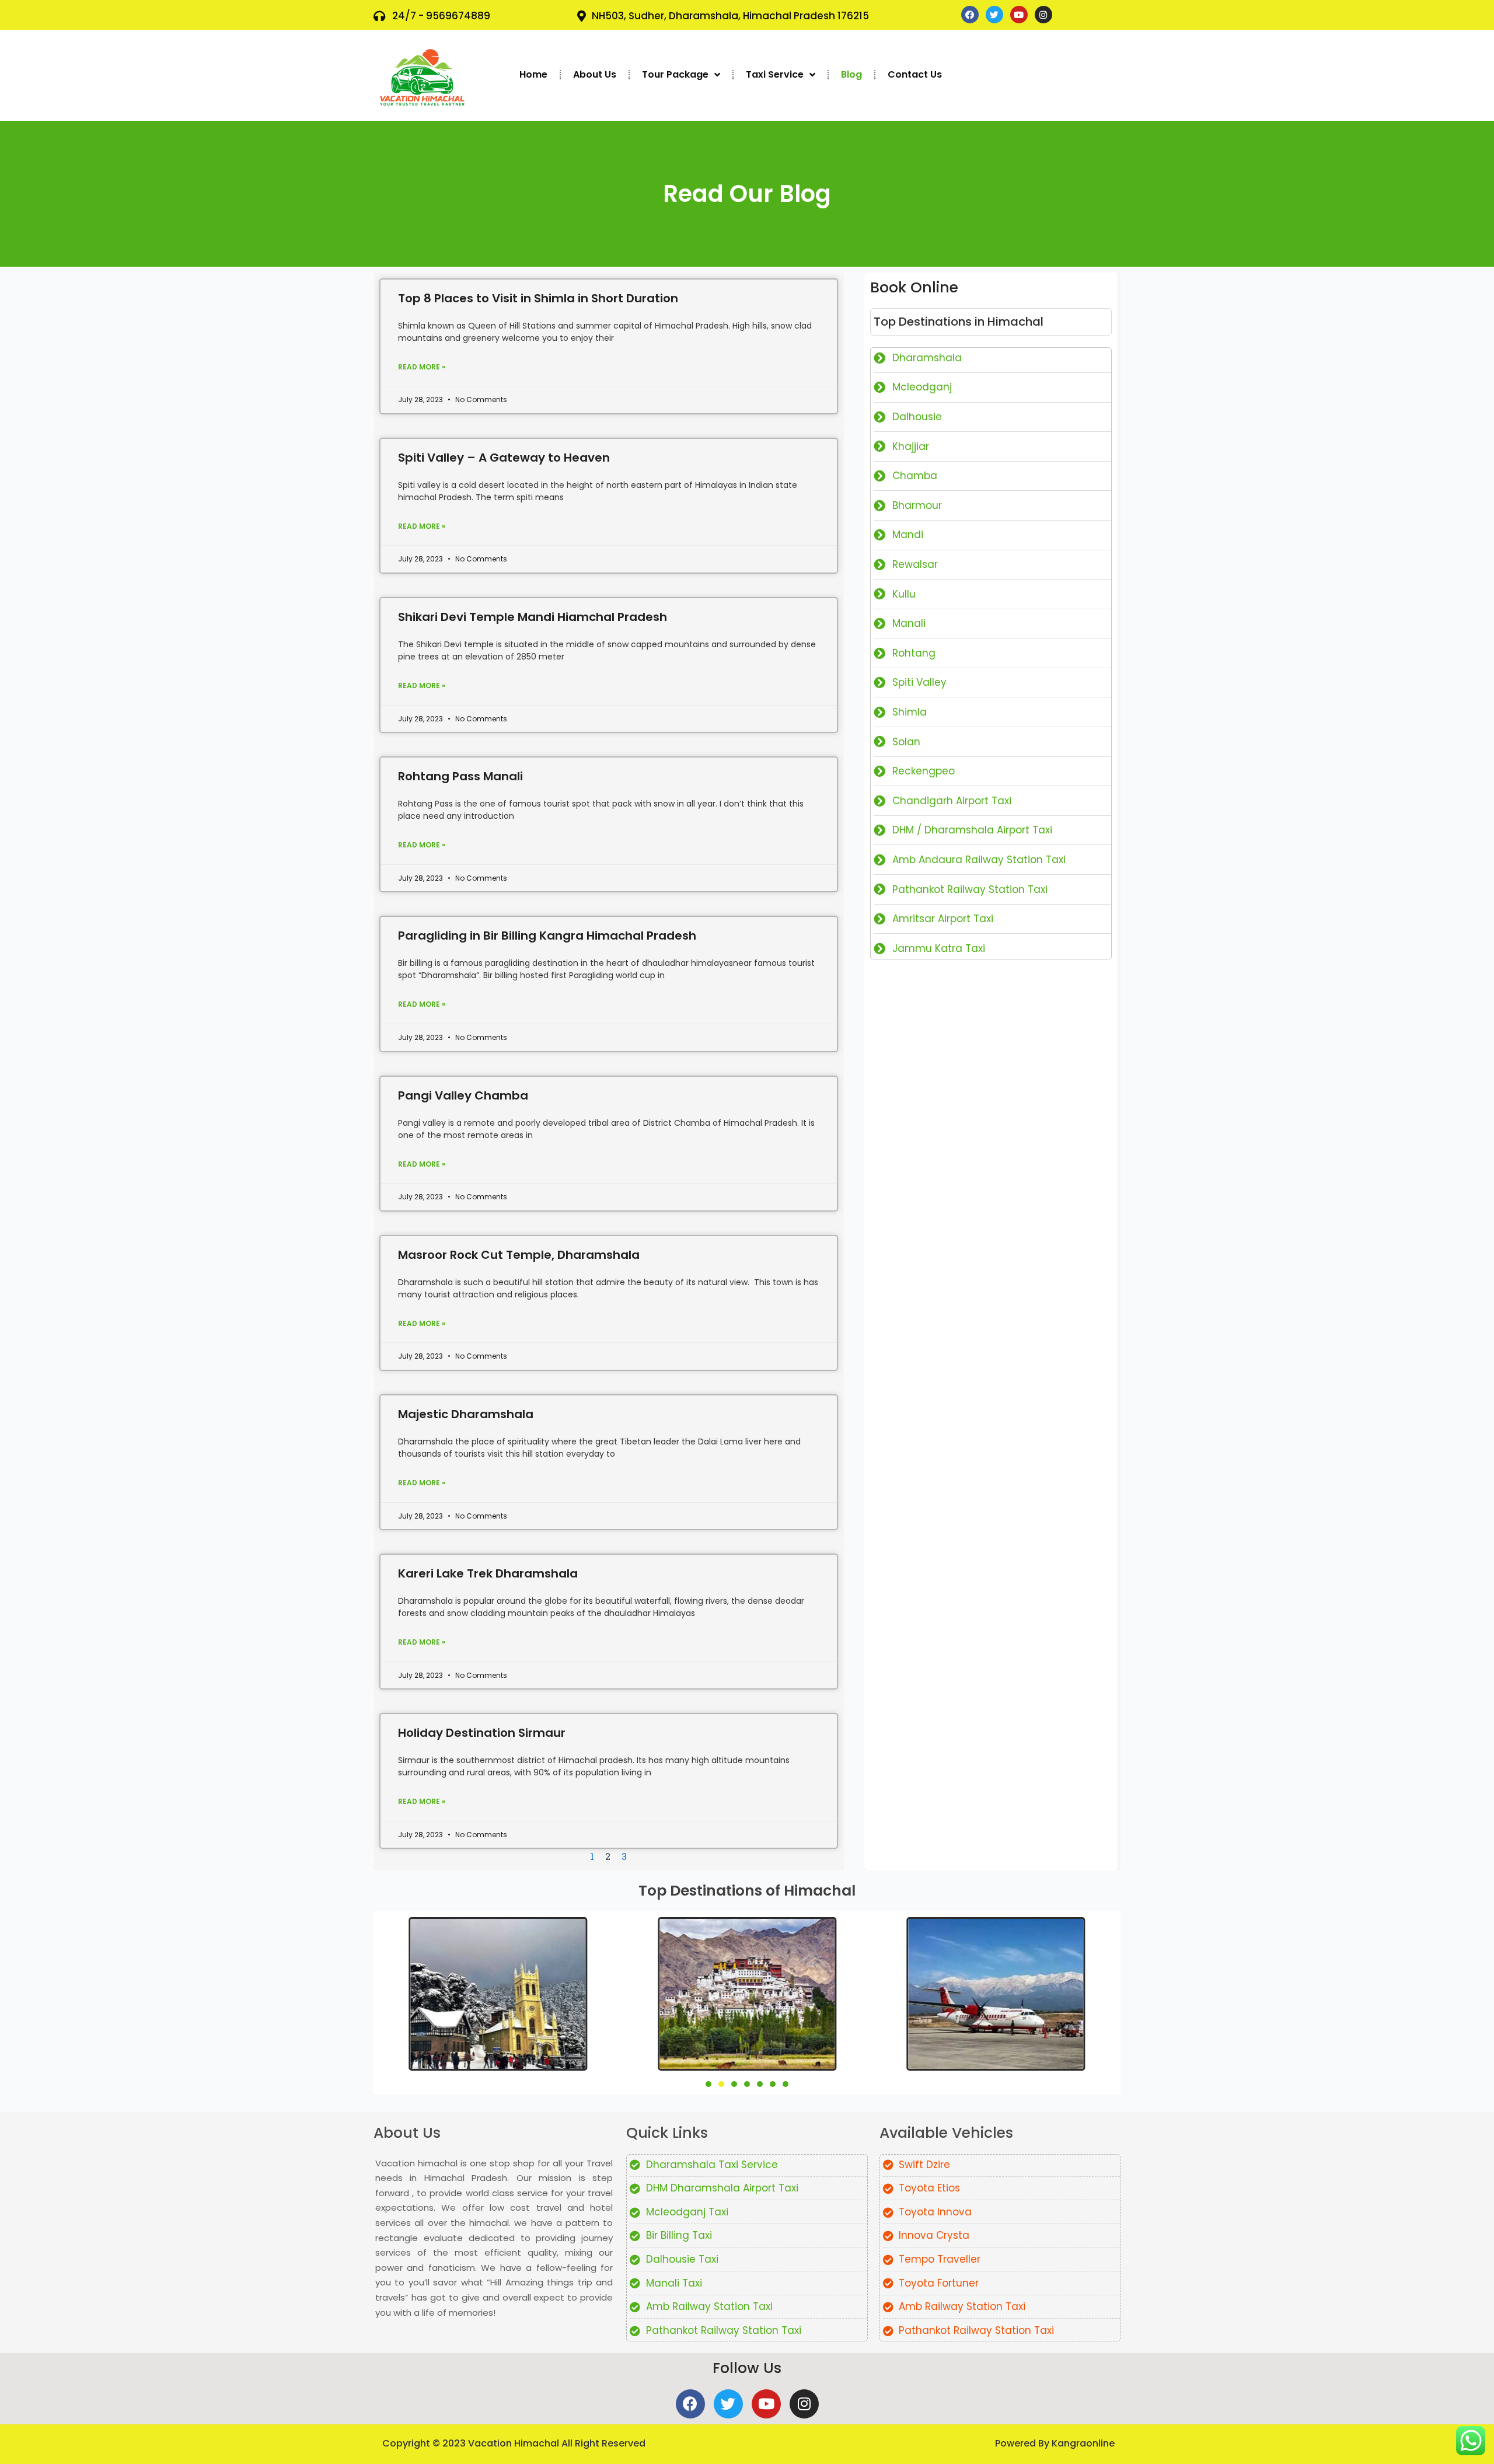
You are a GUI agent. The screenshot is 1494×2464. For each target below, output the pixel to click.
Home (533, 74)
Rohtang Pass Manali (460, 776)
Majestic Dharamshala (466, 1414)
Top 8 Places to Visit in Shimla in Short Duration (538, 298)
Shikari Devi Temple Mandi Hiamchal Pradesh (533, 617)
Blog (851, 74)
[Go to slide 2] (721, 2084)
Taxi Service (775, 74)
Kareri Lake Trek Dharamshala (488, 1573)
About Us (595, 74)
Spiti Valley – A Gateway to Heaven (504, 458)
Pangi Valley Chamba (463, 1095)
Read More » (422, 367)
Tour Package (675, 74)
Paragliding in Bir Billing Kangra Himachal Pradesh (547, 936)
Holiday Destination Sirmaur (482, 1733)
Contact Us (915, 74)
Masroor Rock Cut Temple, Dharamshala (519, 1255)
